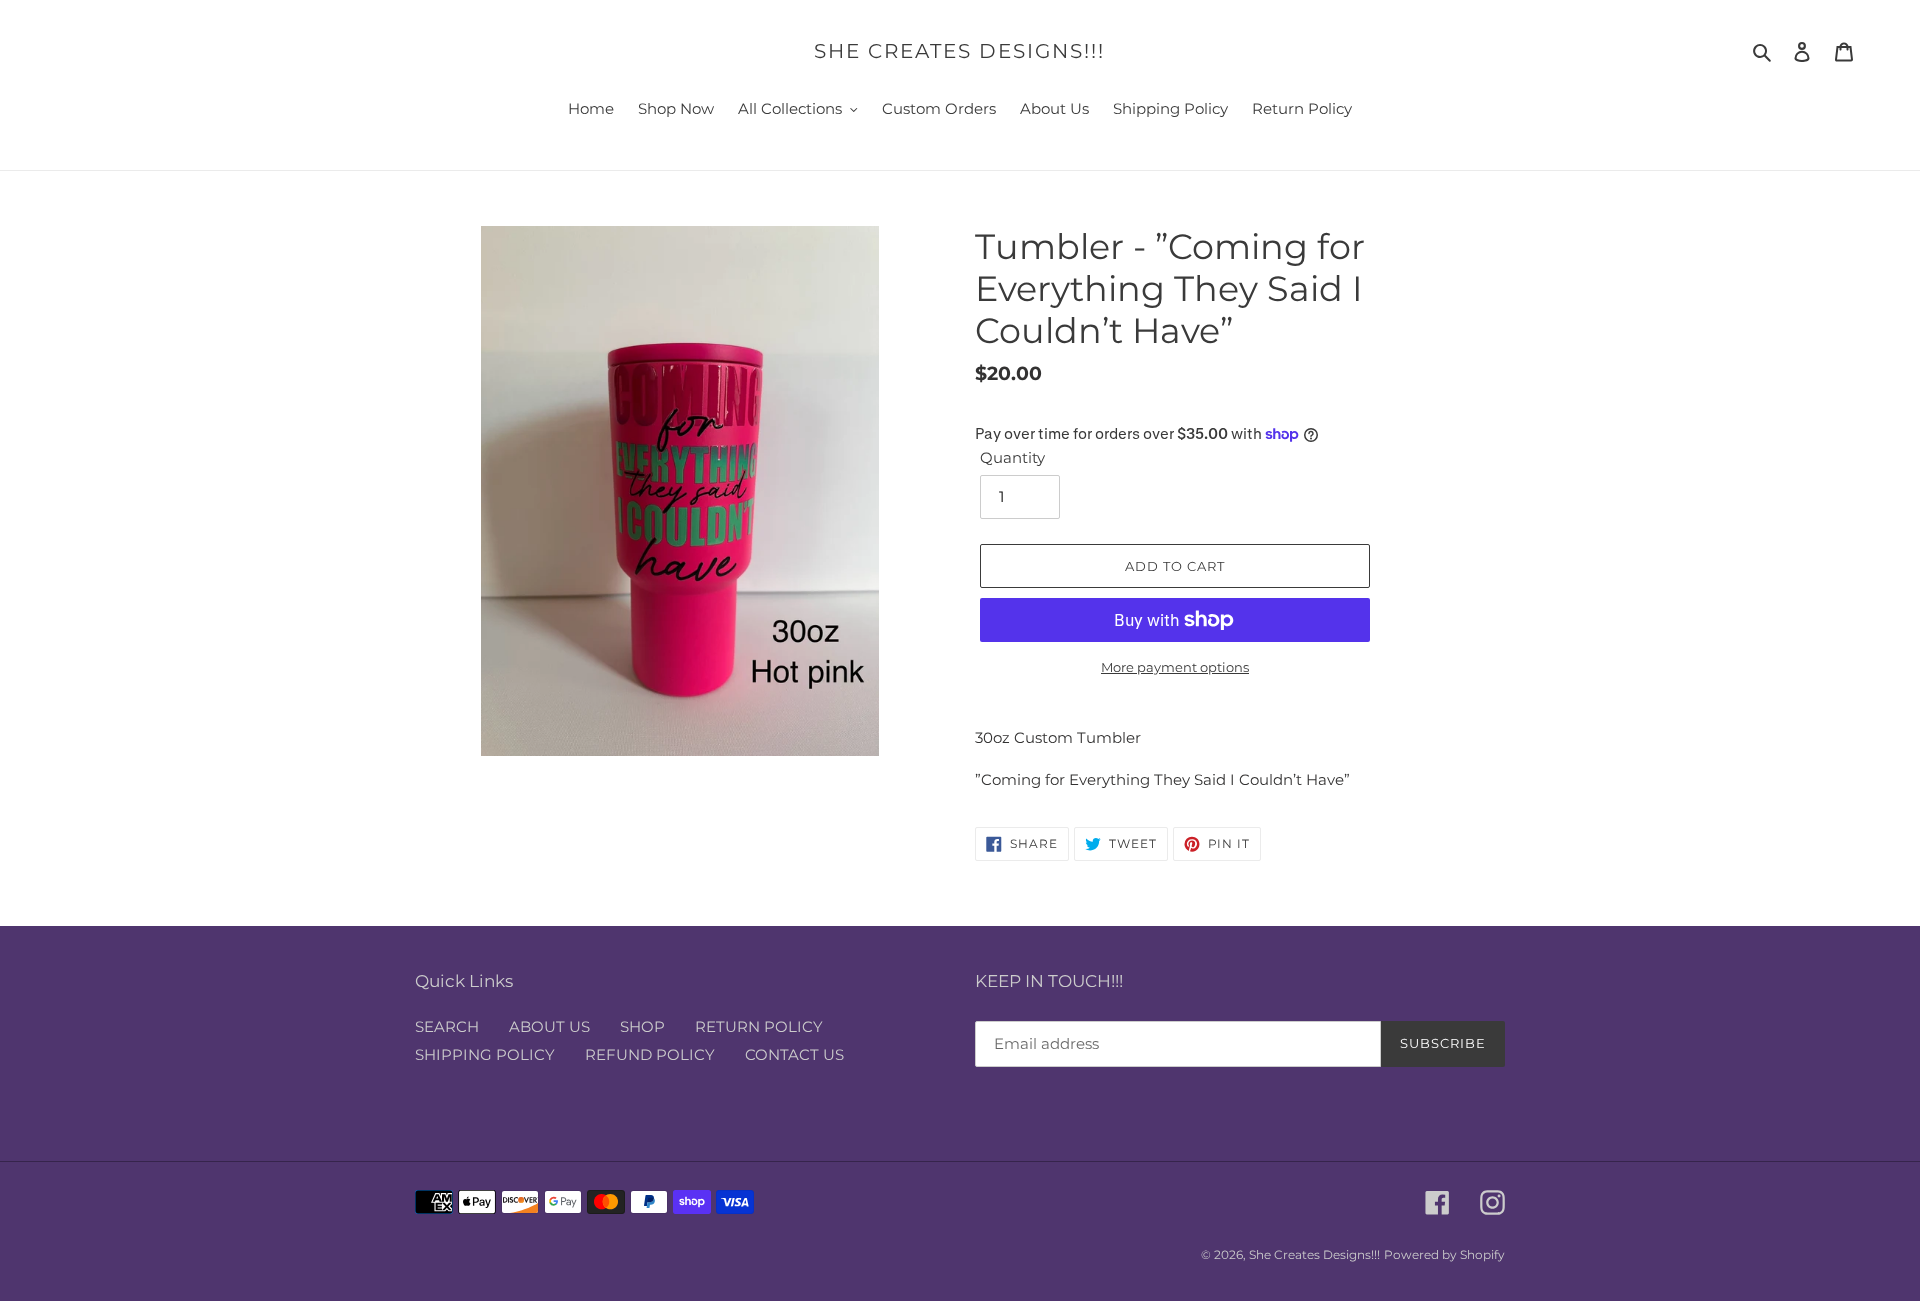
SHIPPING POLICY (485, 1054)
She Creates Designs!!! (959, 51)
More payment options (1175, 667)
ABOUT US (549, 1026)
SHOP (642, 1026)
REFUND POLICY (650, 1054)
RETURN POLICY (759, 1026)
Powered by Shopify (1444, 1254)
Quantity (1012, 457)
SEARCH (447, 1026)
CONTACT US (794, 1054)
